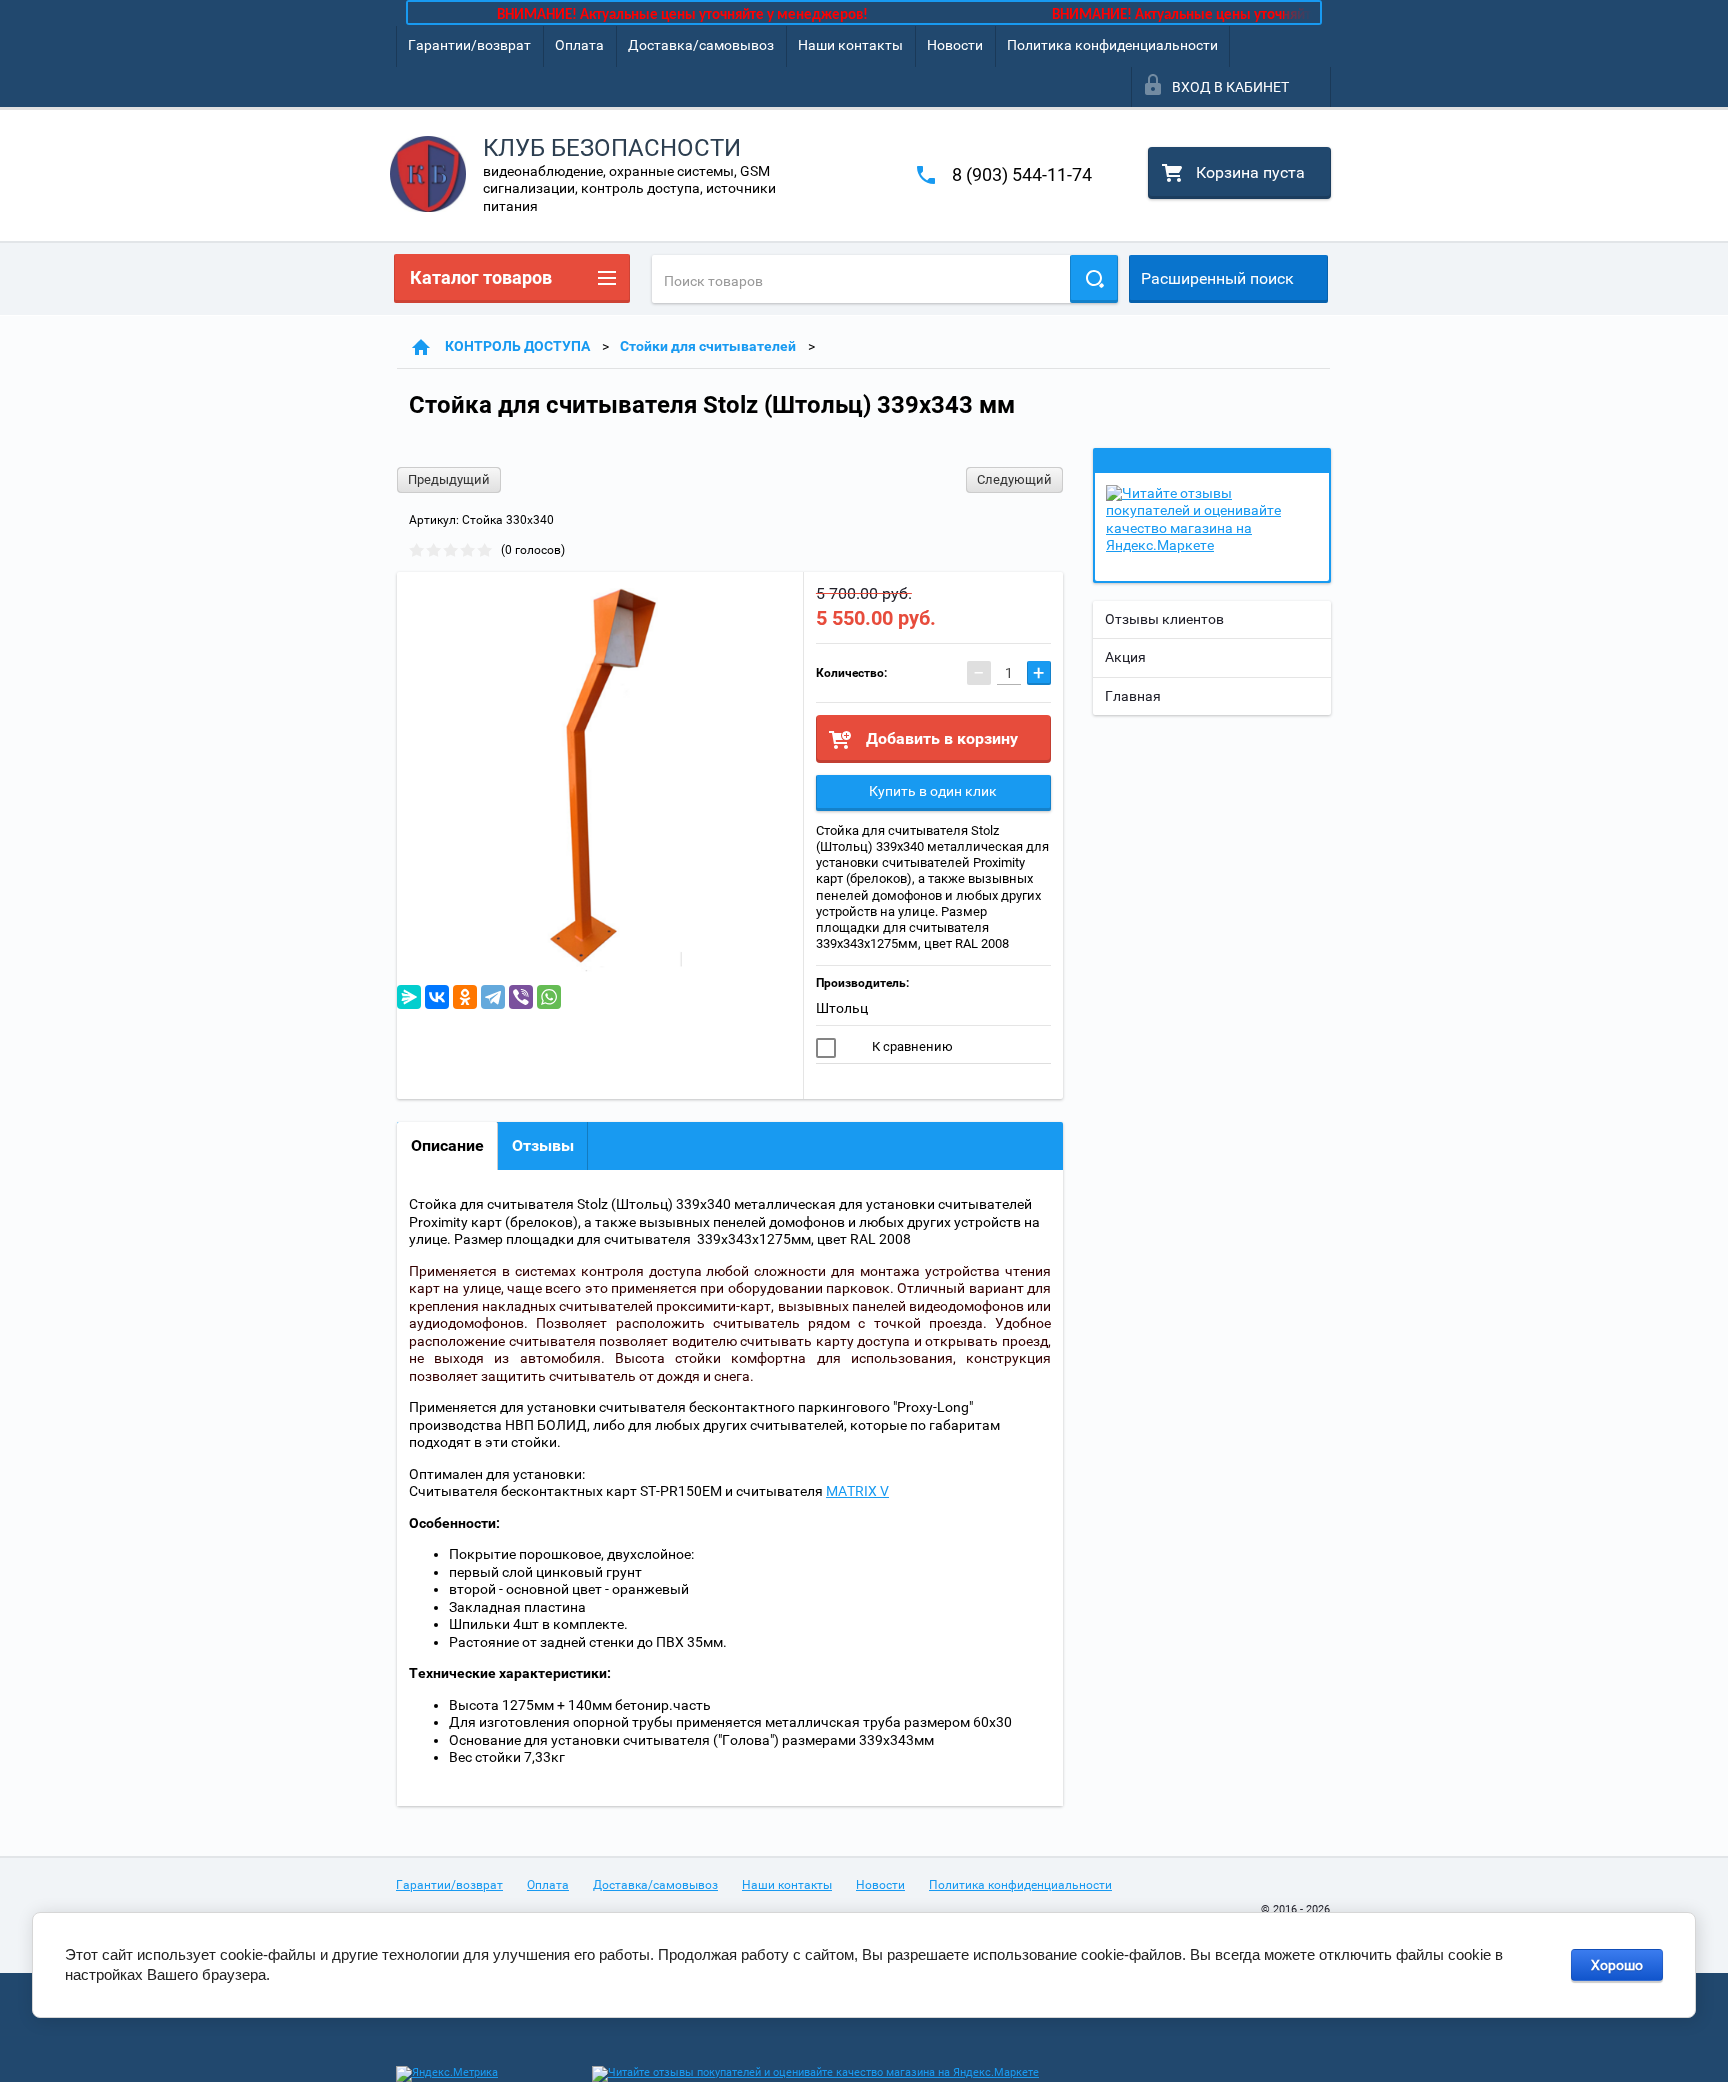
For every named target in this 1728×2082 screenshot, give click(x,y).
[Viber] (521, 997)
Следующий (1014, 479)
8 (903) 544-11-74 (1022, 174)
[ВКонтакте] (437, 997)
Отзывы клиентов (1164, 619)
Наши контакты (850, 45)
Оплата (579, 45)
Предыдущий (449, 479)
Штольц (842, 1008)
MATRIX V (857, 1491)
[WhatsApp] (549, 997)
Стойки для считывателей (708, 346)
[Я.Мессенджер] (409, 997)
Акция (1125, 657)
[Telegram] (493, 997)
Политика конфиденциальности (1112, 45)
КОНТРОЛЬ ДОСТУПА (517, 346)
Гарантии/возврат (469, 45)
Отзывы (543, 1145)
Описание (447, 1145)
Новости (955, 45)
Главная (1133, 696)
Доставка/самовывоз (701, 45)
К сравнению (911, 1046)
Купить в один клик (933, 791)
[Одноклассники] (465, 997)
